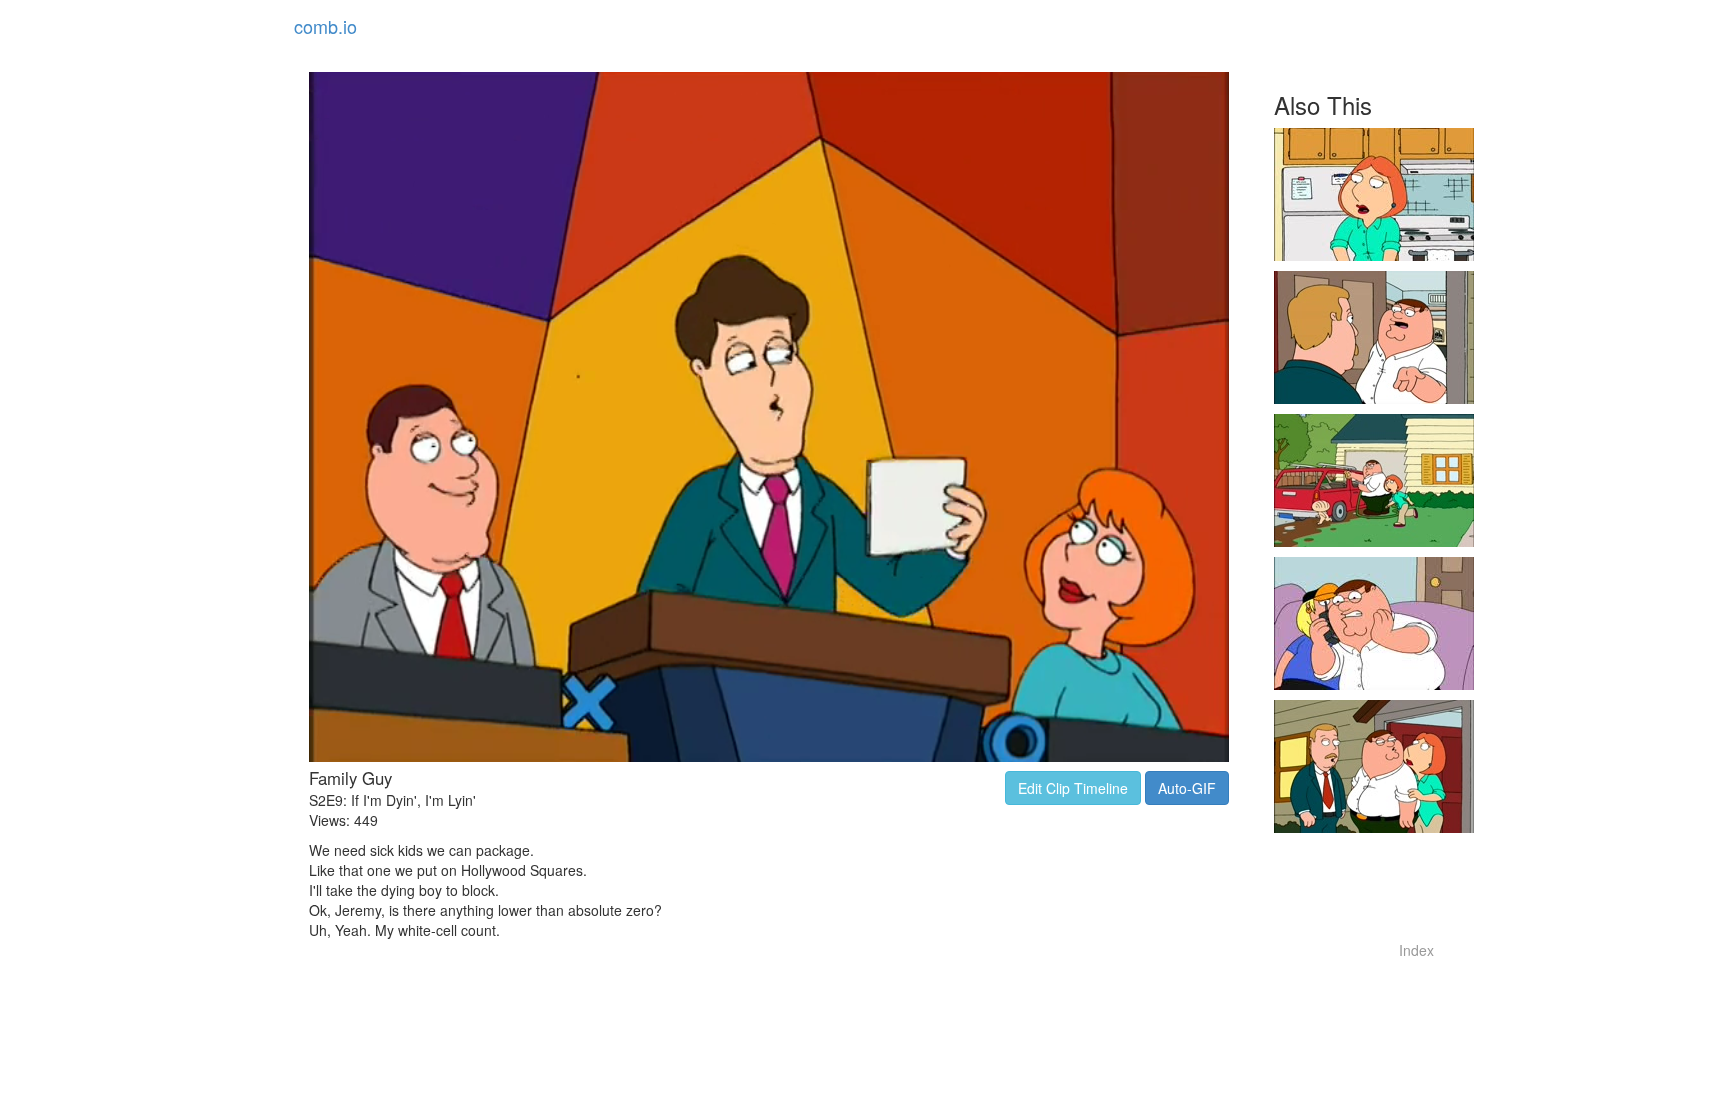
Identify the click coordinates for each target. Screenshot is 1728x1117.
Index (1416, 950)
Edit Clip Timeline (1073, 788)
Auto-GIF (1187, 788)
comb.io (325, 26)
